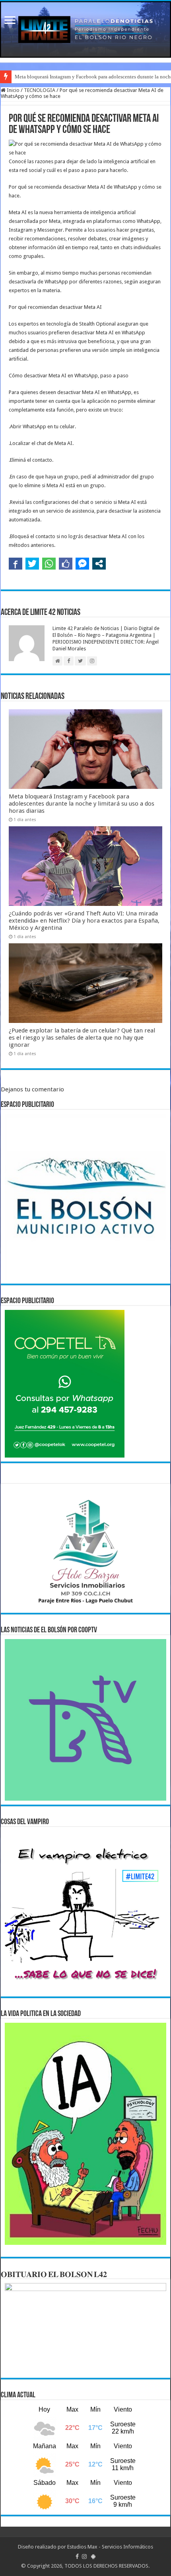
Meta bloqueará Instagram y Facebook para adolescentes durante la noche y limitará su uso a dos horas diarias (82, 804)
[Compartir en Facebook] (16, 564)
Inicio (13, 90)
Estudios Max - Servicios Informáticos (110, 2547)
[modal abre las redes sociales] (99, 564)
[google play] (93, 2556)
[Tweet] (32, 564)
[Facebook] (77, 2556)
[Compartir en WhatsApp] (49, 564)
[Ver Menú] (10, 21)
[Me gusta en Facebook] (66, 564)
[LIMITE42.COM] (85, 29)
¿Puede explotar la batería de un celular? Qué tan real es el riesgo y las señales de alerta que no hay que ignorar (82, 1038)
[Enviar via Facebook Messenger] (82, 564)
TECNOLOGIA (40, 90)
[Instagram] (84, 2556)
